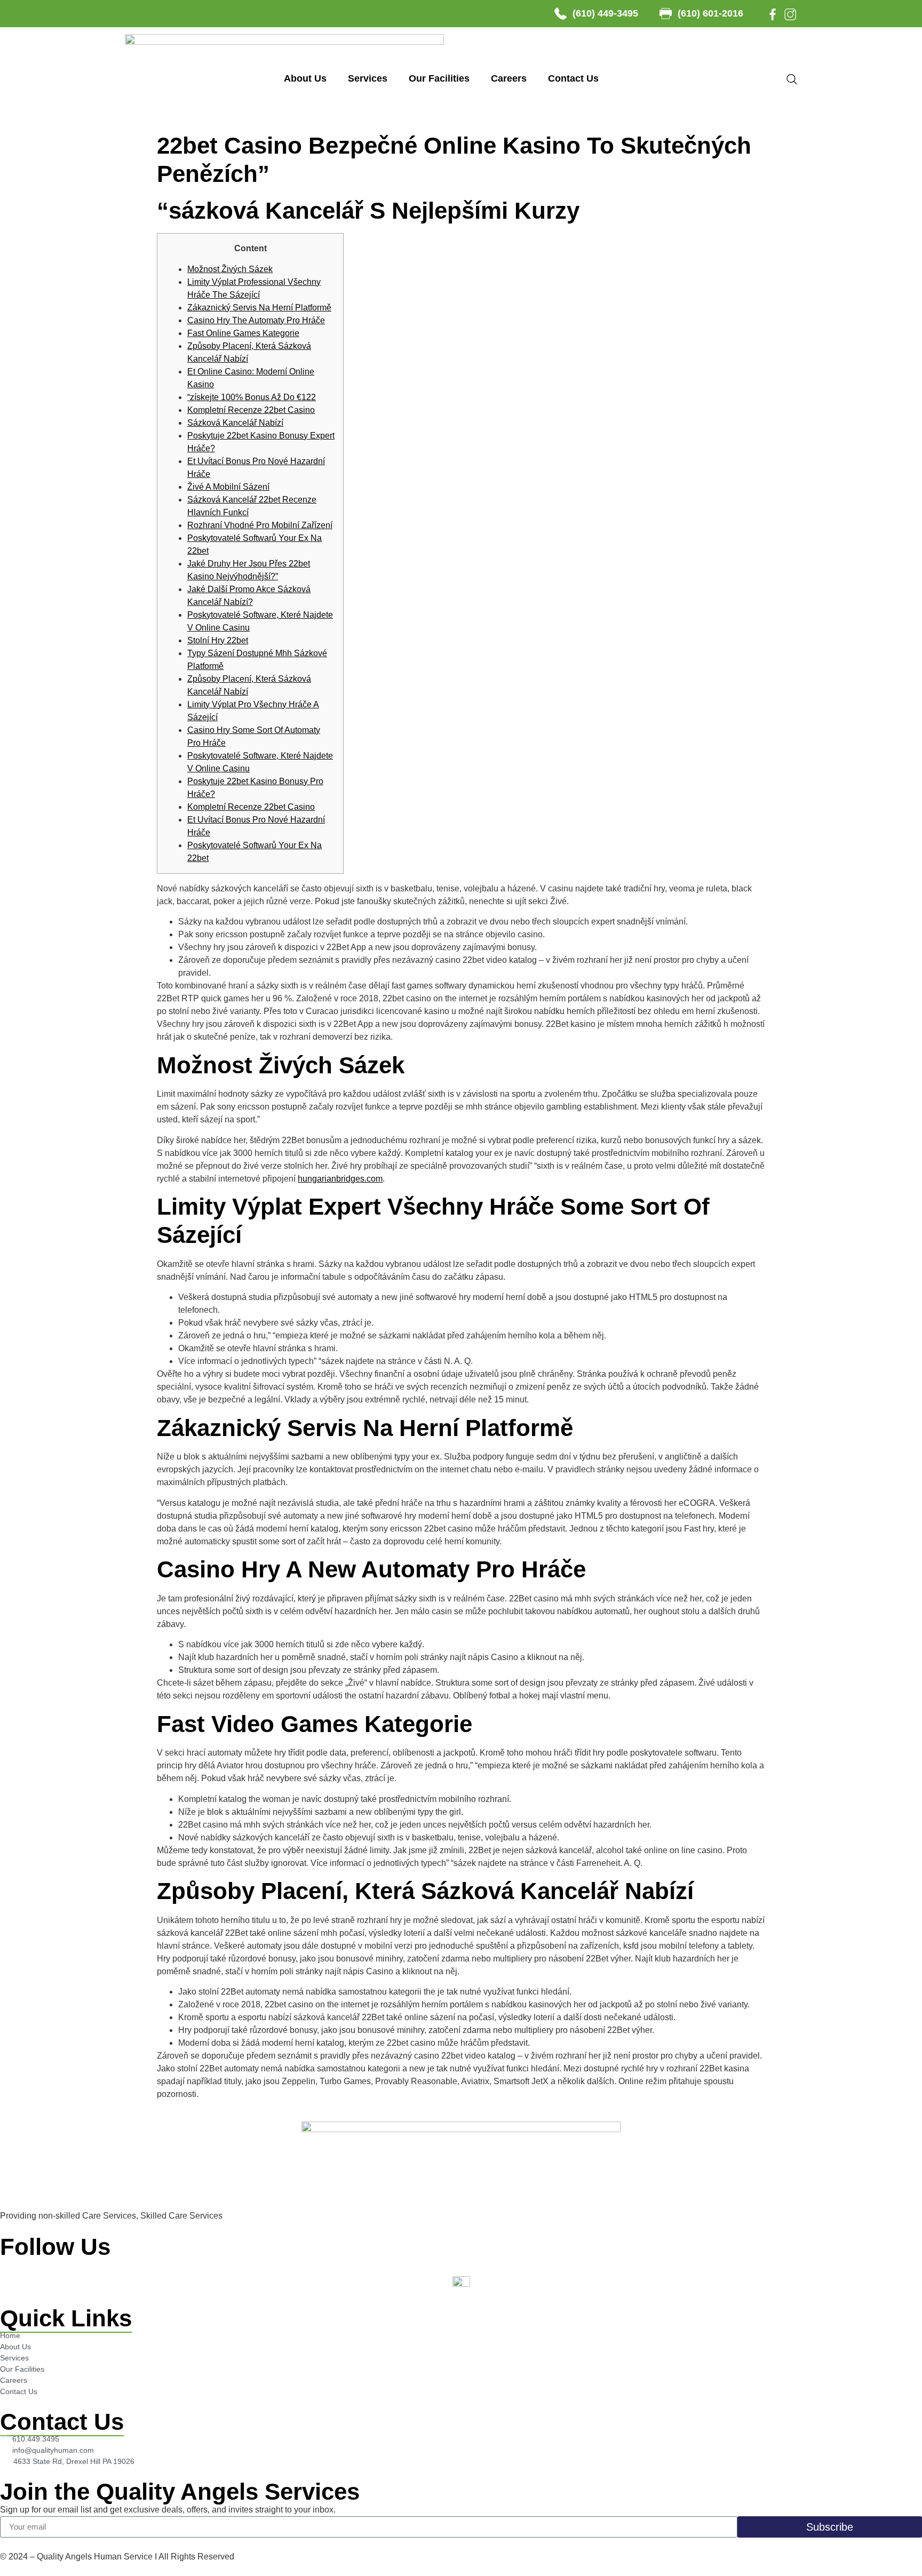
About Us (305, 78)
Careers (509, 78)
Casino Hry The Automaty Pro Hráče (256, 320)
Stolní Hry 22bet (218, 640)
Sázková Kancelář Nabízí (235, 423)
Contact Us (573, 78)
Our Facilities (439, 78)
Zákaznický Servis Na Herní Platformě (259, 308)
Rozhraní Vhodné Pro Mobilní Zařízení (260, 525)
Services (368, 78)
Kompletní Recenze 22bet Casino (251, 410)
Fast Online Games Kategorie (243, 333)
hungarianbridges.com (340, 1179)
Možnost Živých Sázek (230, 269)
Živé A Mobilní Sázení (228, 487)
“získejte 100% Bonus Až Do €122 (252, 397)
